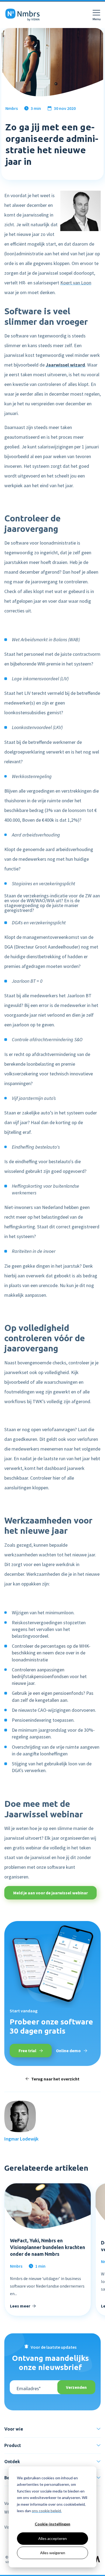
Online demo (69, 2051)
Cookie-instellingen (52, 2524)
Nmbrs (12, 108)
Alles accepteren (52, 2538)
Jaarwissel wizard (65, 365)
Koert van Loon (76, 283)
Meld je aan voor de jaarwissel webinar (50, 1893)
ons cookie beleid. (47, 2511)
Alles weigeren (53, 2553)
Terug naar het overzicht (55, 2079)
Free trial (28, 2051)
